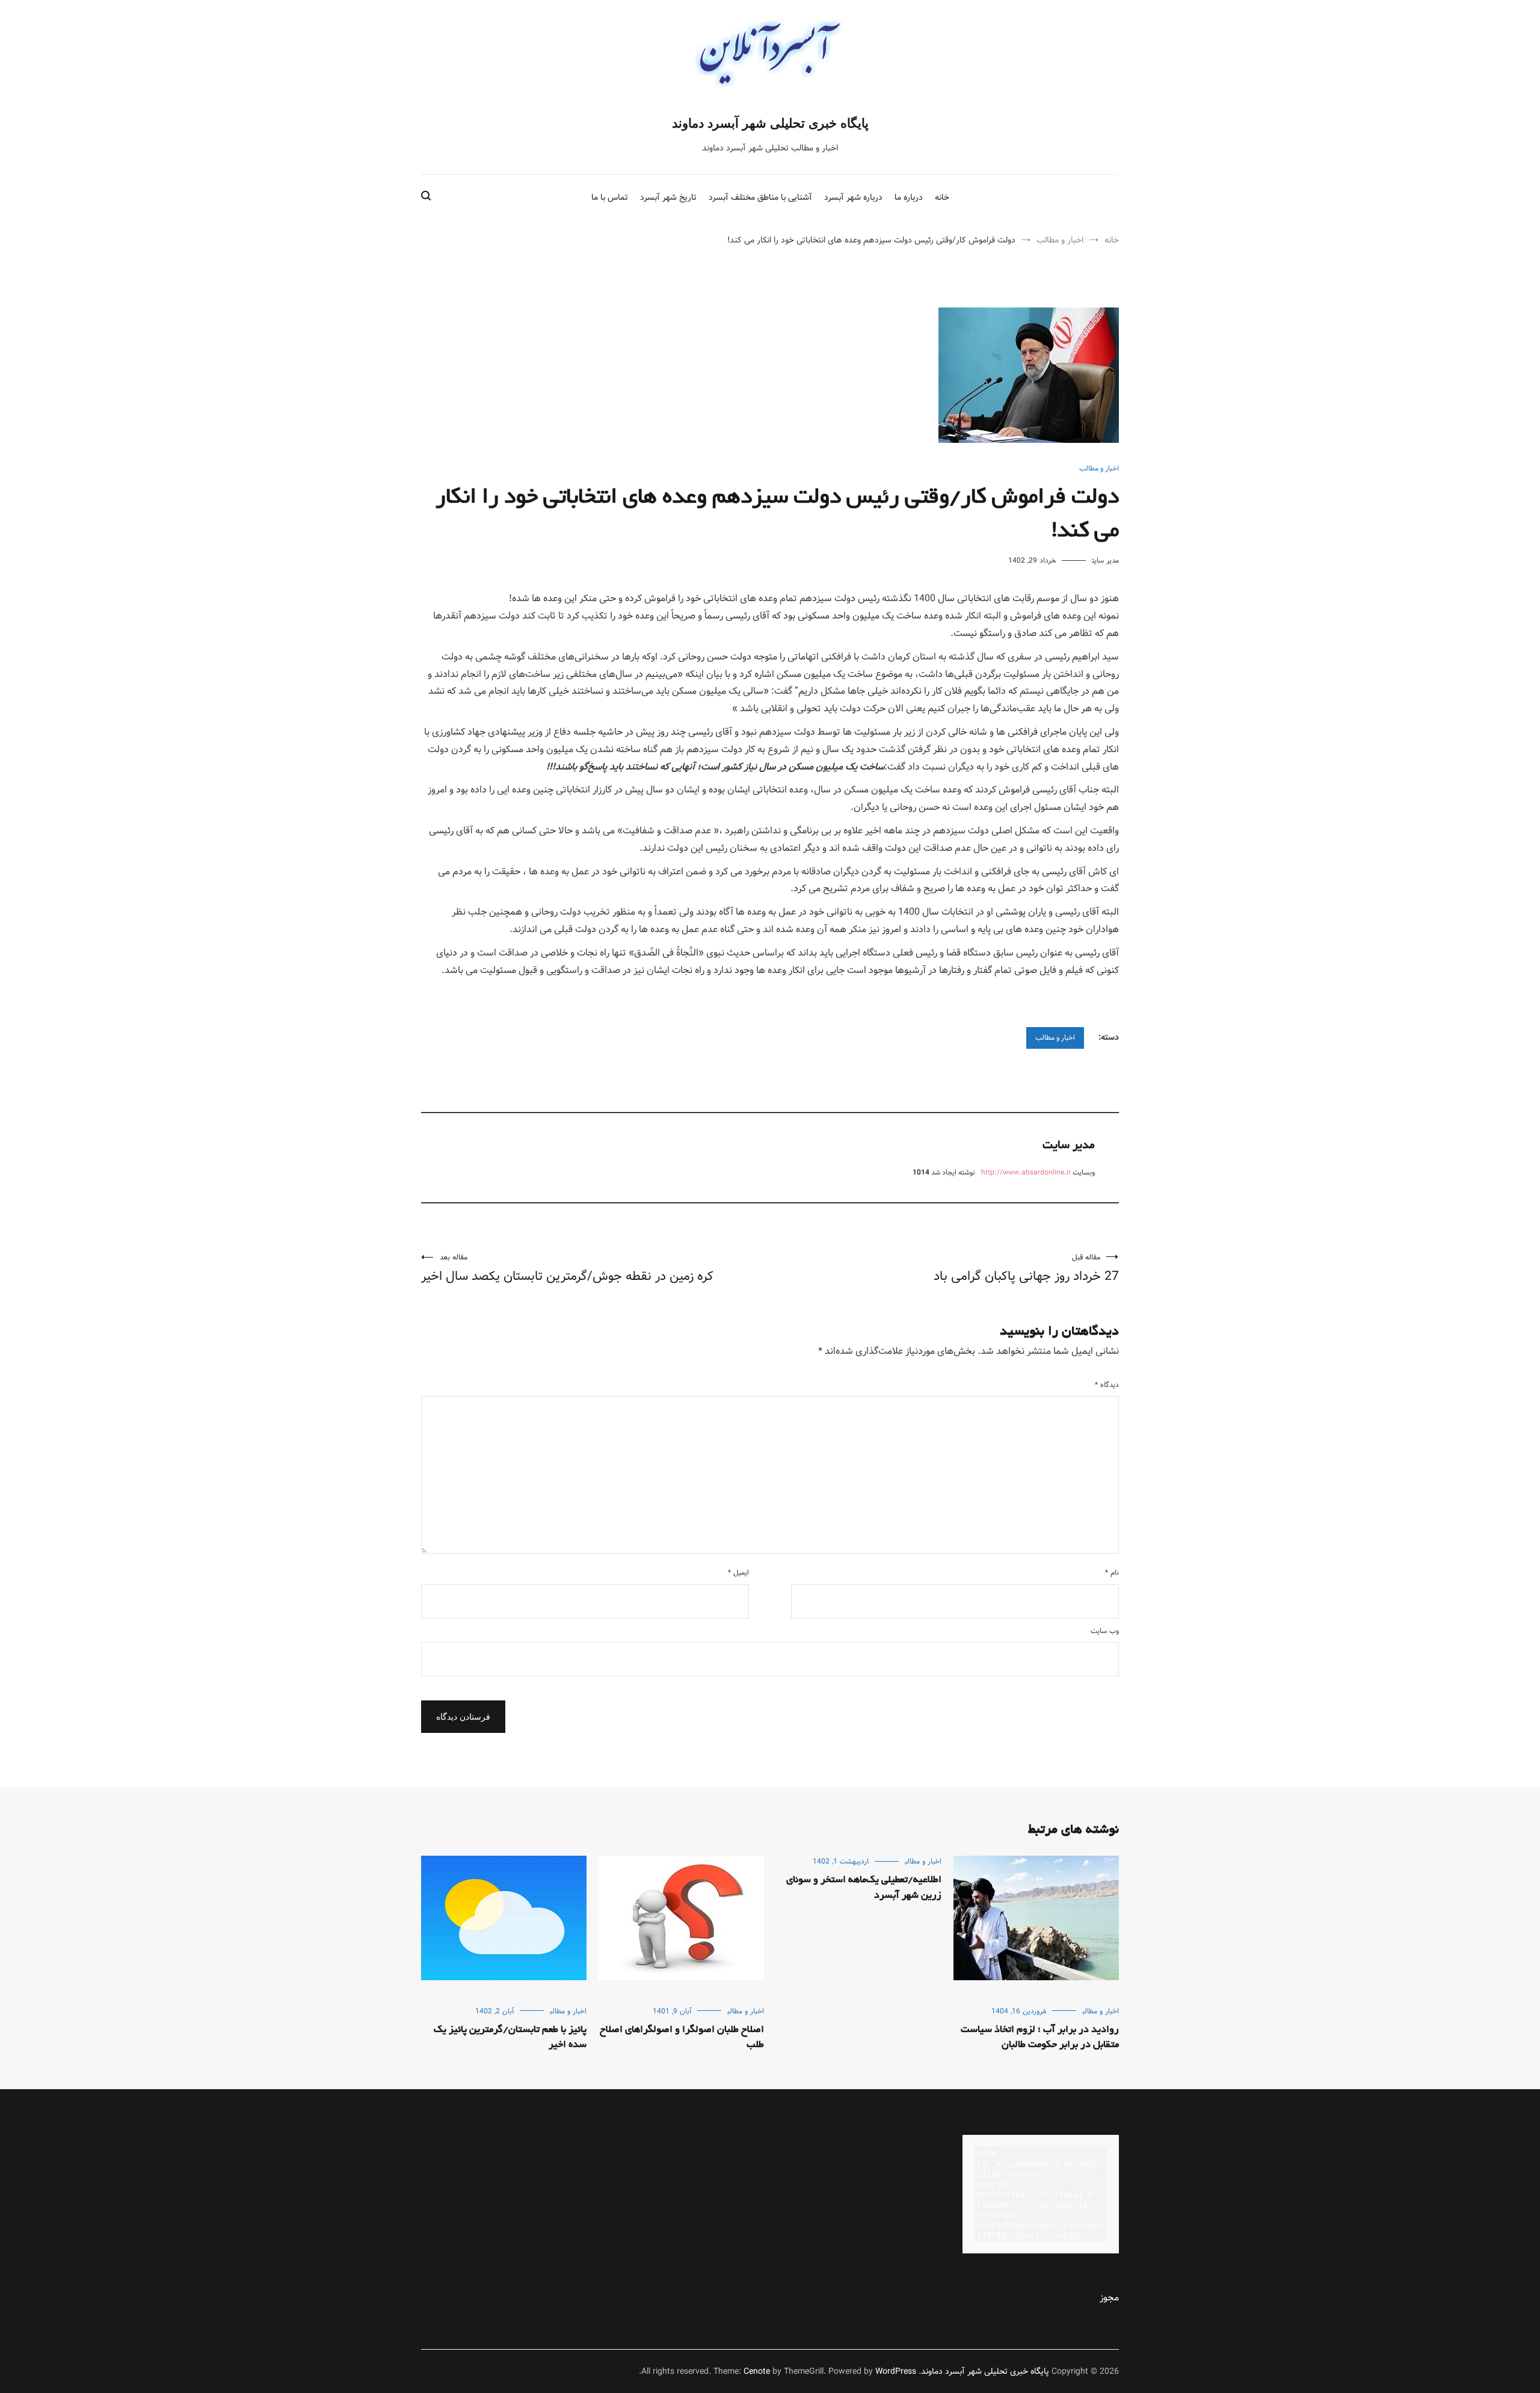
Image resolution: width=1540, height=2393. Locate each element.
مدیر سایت (1105, 560)
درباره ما (909, 197)
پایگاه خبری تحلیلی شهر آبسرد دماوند (770, 123)
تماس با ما (610, 197)
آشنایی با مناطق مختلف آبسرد (760, 197)
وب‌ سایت (1105, 1631)
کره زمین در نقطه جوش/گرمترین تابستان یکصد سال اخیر (567, 1269)
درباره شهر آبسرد (853, 197)
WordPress (896, 2371)
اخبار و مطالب (1099, 468)
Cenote (757, 2371)
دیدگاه (1107, 1385)
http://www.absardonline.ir (1026, 1172)
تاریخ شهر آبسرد (668, 197)
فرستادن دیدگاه (463, 1717)
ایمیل (738, 1573)
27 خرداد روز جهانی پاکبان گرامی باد (1026, 1269)
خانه (942, 197)
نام (1112, 1573)
